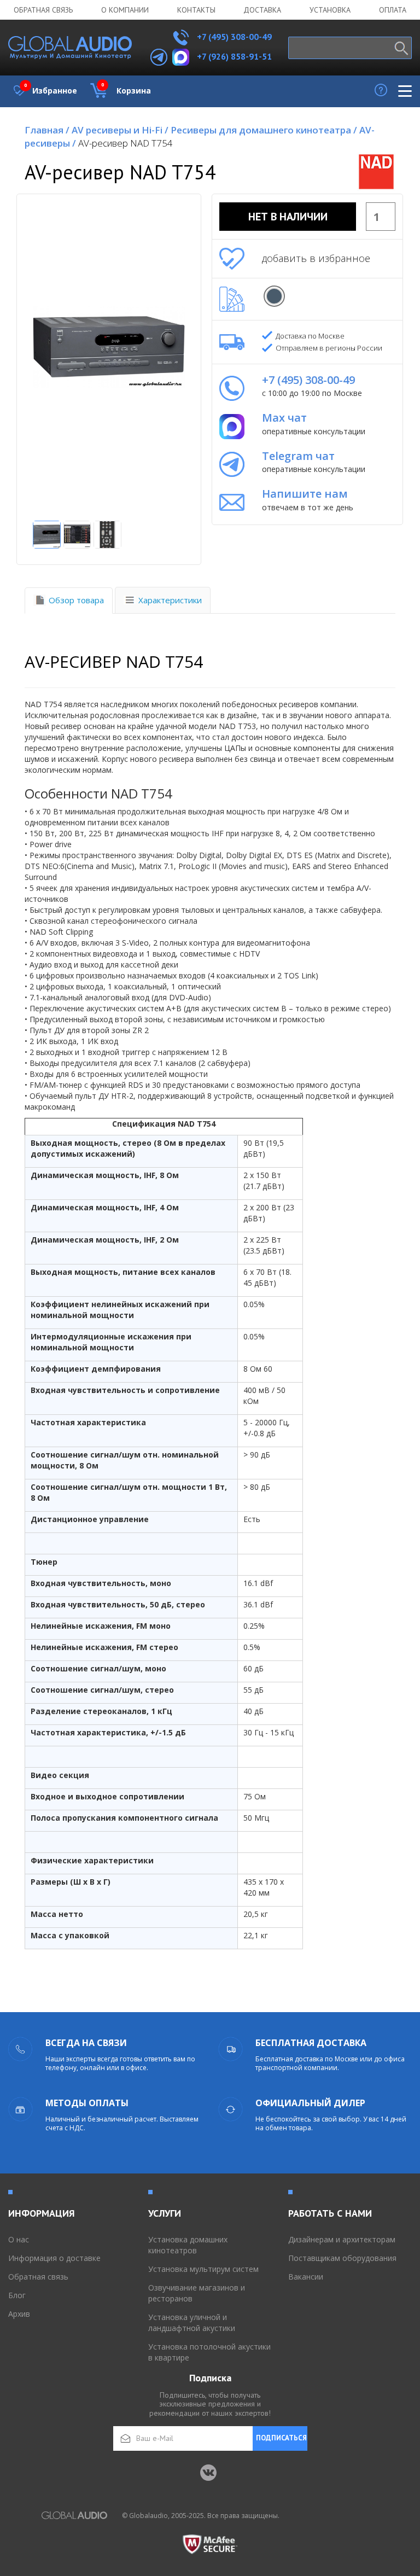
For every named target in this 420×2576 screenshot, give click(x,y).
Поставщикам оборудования (342, 2258)
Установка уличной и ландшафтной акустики (192, 2323)
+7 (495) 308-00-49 (233, 37)
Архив (19, 2314)
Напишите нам (305, 494)
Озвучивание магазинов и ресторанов (197, 2293)
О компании (125, 10)
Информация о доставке (54, 2258)
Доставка (262, 10)
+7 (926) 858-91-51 (234, 56)
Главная (47, 130)
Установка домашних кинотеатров (188, 2245)
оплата (393, 10)
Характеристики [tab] (170, 600)
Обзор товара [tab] (76, 600)
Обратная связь (43, 10)
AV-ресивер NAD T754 (126, 143)
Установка (330, 10)
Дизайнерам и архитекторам (342, 2239)
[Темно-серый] (274, 296)
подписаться (281, 2438)
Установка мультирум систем (203, 2269)
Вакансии (306, 2277)
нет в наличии (288, 217)
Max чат (284, 418)
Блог (17, 2295)
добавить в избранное (316, 258)
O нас (19, 2239)
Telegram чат (298, 456)
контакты (196, 10)
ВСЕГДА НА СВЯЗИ (86, 2043)
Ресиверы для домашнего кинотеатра (264, 130)
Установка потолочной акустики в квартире (209, 2352)
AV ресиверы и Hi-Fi (120, 130)
